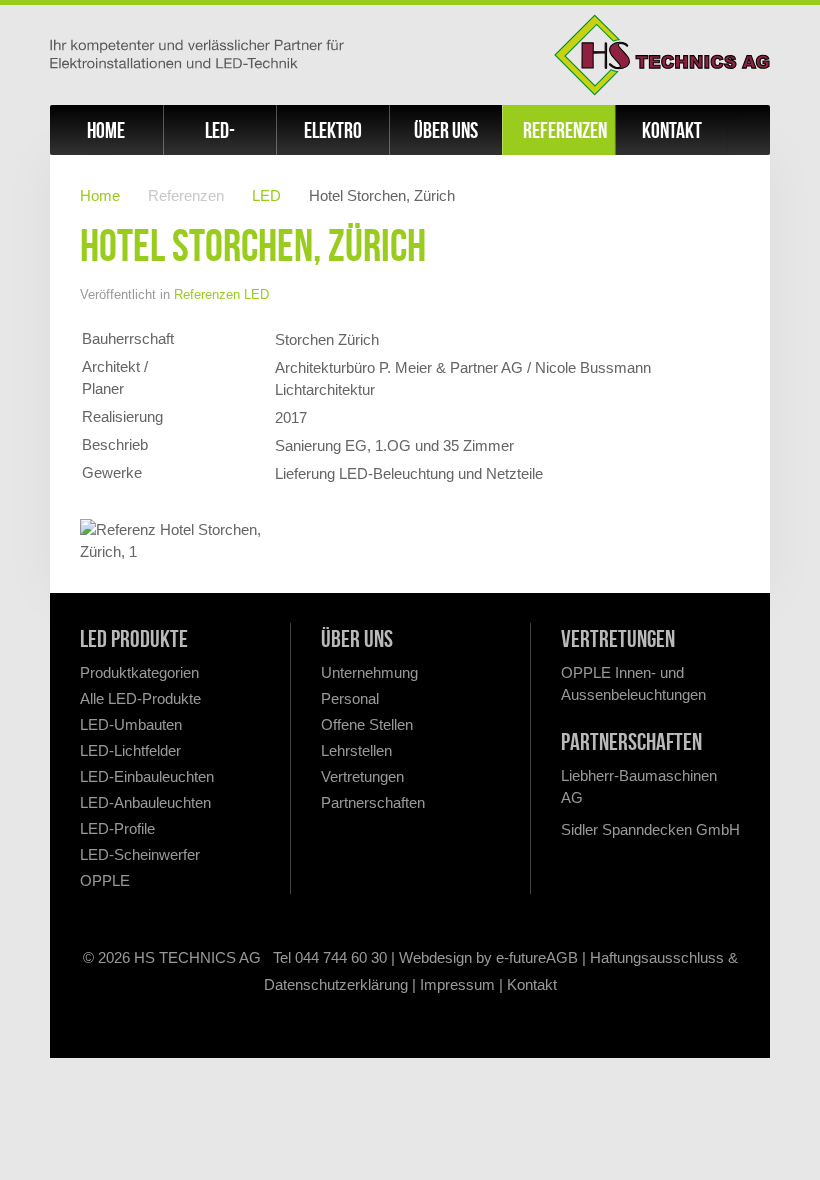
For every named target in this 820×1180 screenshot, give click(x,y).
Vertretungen (362, 776)
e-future (521, 957)
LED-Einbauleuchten (147, 776)
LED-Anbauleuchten (145, 802)
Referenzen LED (221, 294)
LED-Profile (117, 828)
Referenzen (565, 130)
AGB (562, 957)
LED (266, 195)
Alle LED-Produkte (140, 698)
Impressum (457, 984)
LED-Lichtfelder (130, 750)
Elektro (333, 130)
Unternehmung (369, 672)
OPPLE (105, 880)
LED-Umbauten (131, 724)
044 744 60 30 (341, 957)
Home (106, 130)
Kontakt (672, 130)
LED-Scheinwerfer (140, 854)
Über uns (446, 130)
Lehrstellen (356, 750)
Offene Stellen (367, 724)
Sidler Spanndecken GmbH (650, 829)
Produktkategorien (139, 672)
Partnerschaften (373, 802)
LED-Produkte (219, 136)
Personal (350, 698)
